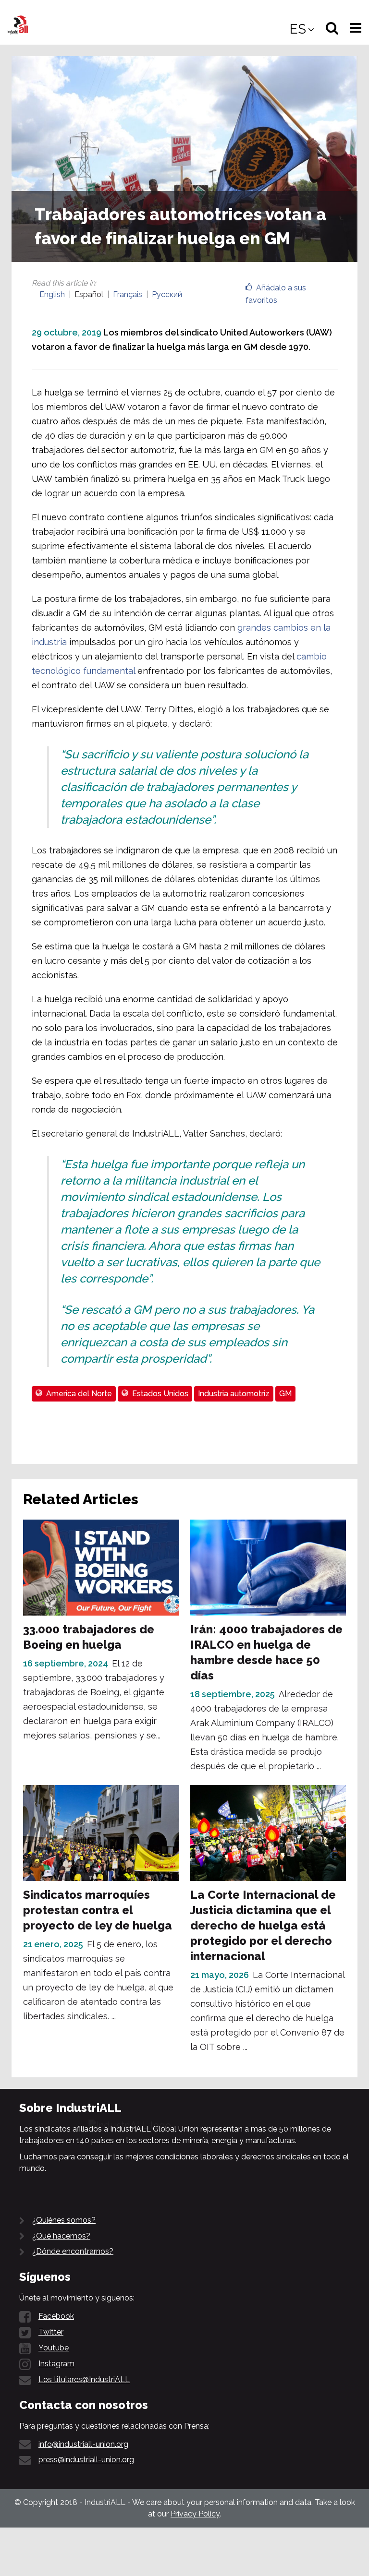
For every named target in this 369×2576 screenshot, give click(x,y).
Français (128, 294)
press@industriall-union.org (86, 2460)
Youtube (54, 2348)
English (52, 294)
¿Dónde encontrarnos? (73, 2251)
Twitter (51, 2332)
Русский (167, 294)
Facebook (56, 2316)
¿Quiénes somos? (64, 2220)
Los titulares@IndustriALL (84, 2379)
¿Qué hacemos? (61, 2236)
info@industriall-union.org (83, 2444)
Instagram (56, 2364)
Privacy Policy (195, 2514)
